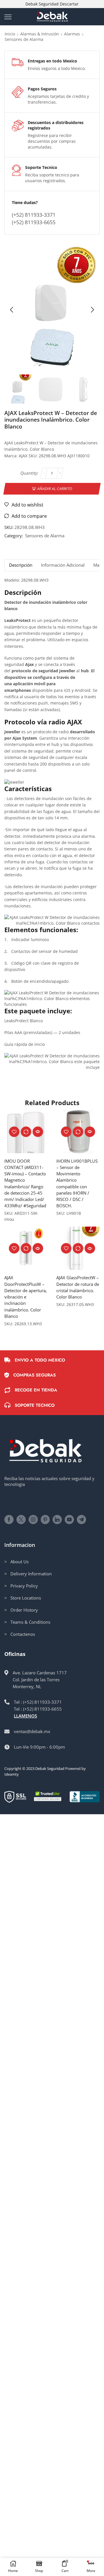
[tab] (21, 565)
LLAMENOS (25, 1716)
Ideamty (12, 1774)
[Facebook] (9, 1520)
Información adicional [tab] (63, 565)
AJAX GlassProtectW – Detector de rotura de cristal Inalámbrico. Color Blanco (78, 1287)
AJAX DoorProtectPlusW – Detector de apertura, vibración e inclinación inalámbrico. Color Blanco (26, 1297)
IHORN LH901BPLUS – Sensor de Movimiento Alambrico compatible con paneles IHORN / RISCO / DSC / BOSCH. (77, 1183)
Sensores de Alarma (24, 39)
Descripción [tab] (21, 565)
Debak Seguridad (50, 1768)
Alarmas (72, 34)
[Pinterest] (45, 1520)
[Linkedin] (57, 1520)
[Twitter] (21, 1520)
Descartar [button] (69, 4)
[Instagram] (33, 1520)
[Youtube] (69, 1520)
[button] (12, 310)
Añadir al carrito (55, 489)
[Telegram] (81, 1520)
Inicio (10, 34)
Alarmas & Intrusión (40, 34)
